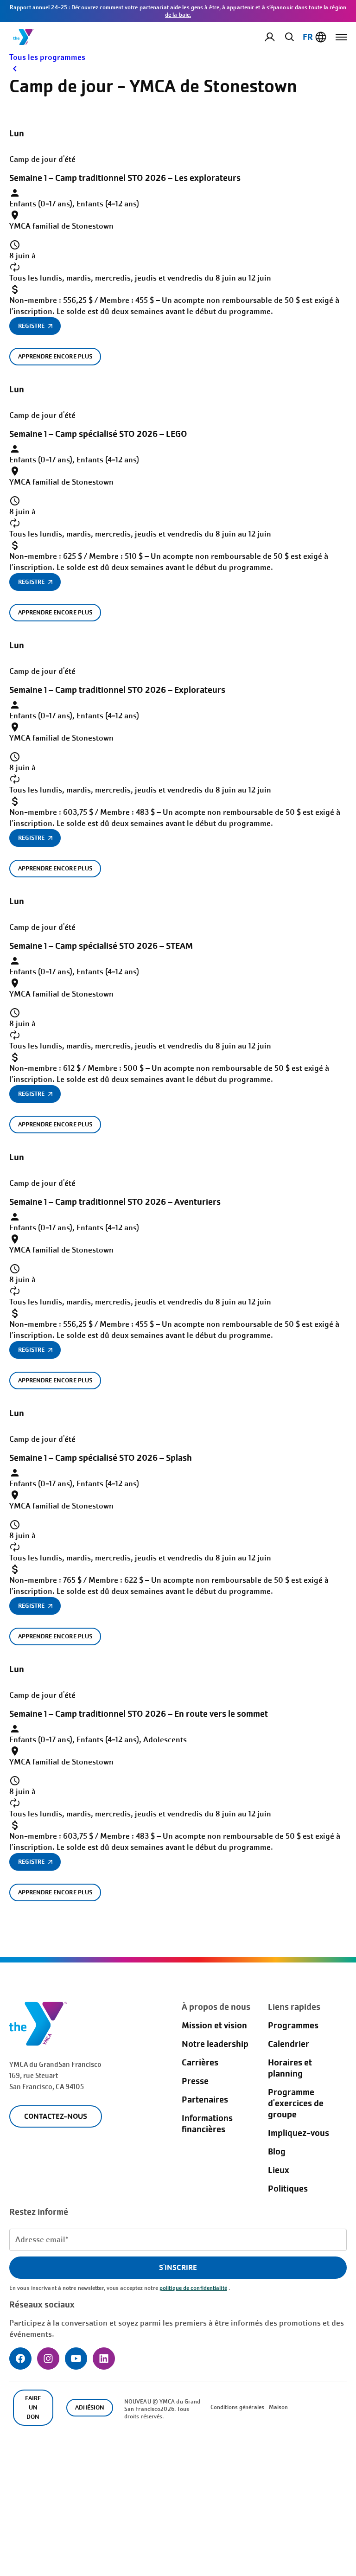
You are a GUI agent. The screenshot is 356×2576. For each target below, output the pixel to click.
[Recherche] (288, 37)
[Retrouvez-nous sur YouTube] (76, 2359)
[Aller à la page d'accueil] (24, 37)
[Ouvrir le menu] (341, 37)
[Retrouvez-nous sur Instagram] (48, 2359)
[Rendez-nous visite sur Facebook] (20, 2359)
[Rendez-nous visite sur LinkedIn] (104, 2359)
